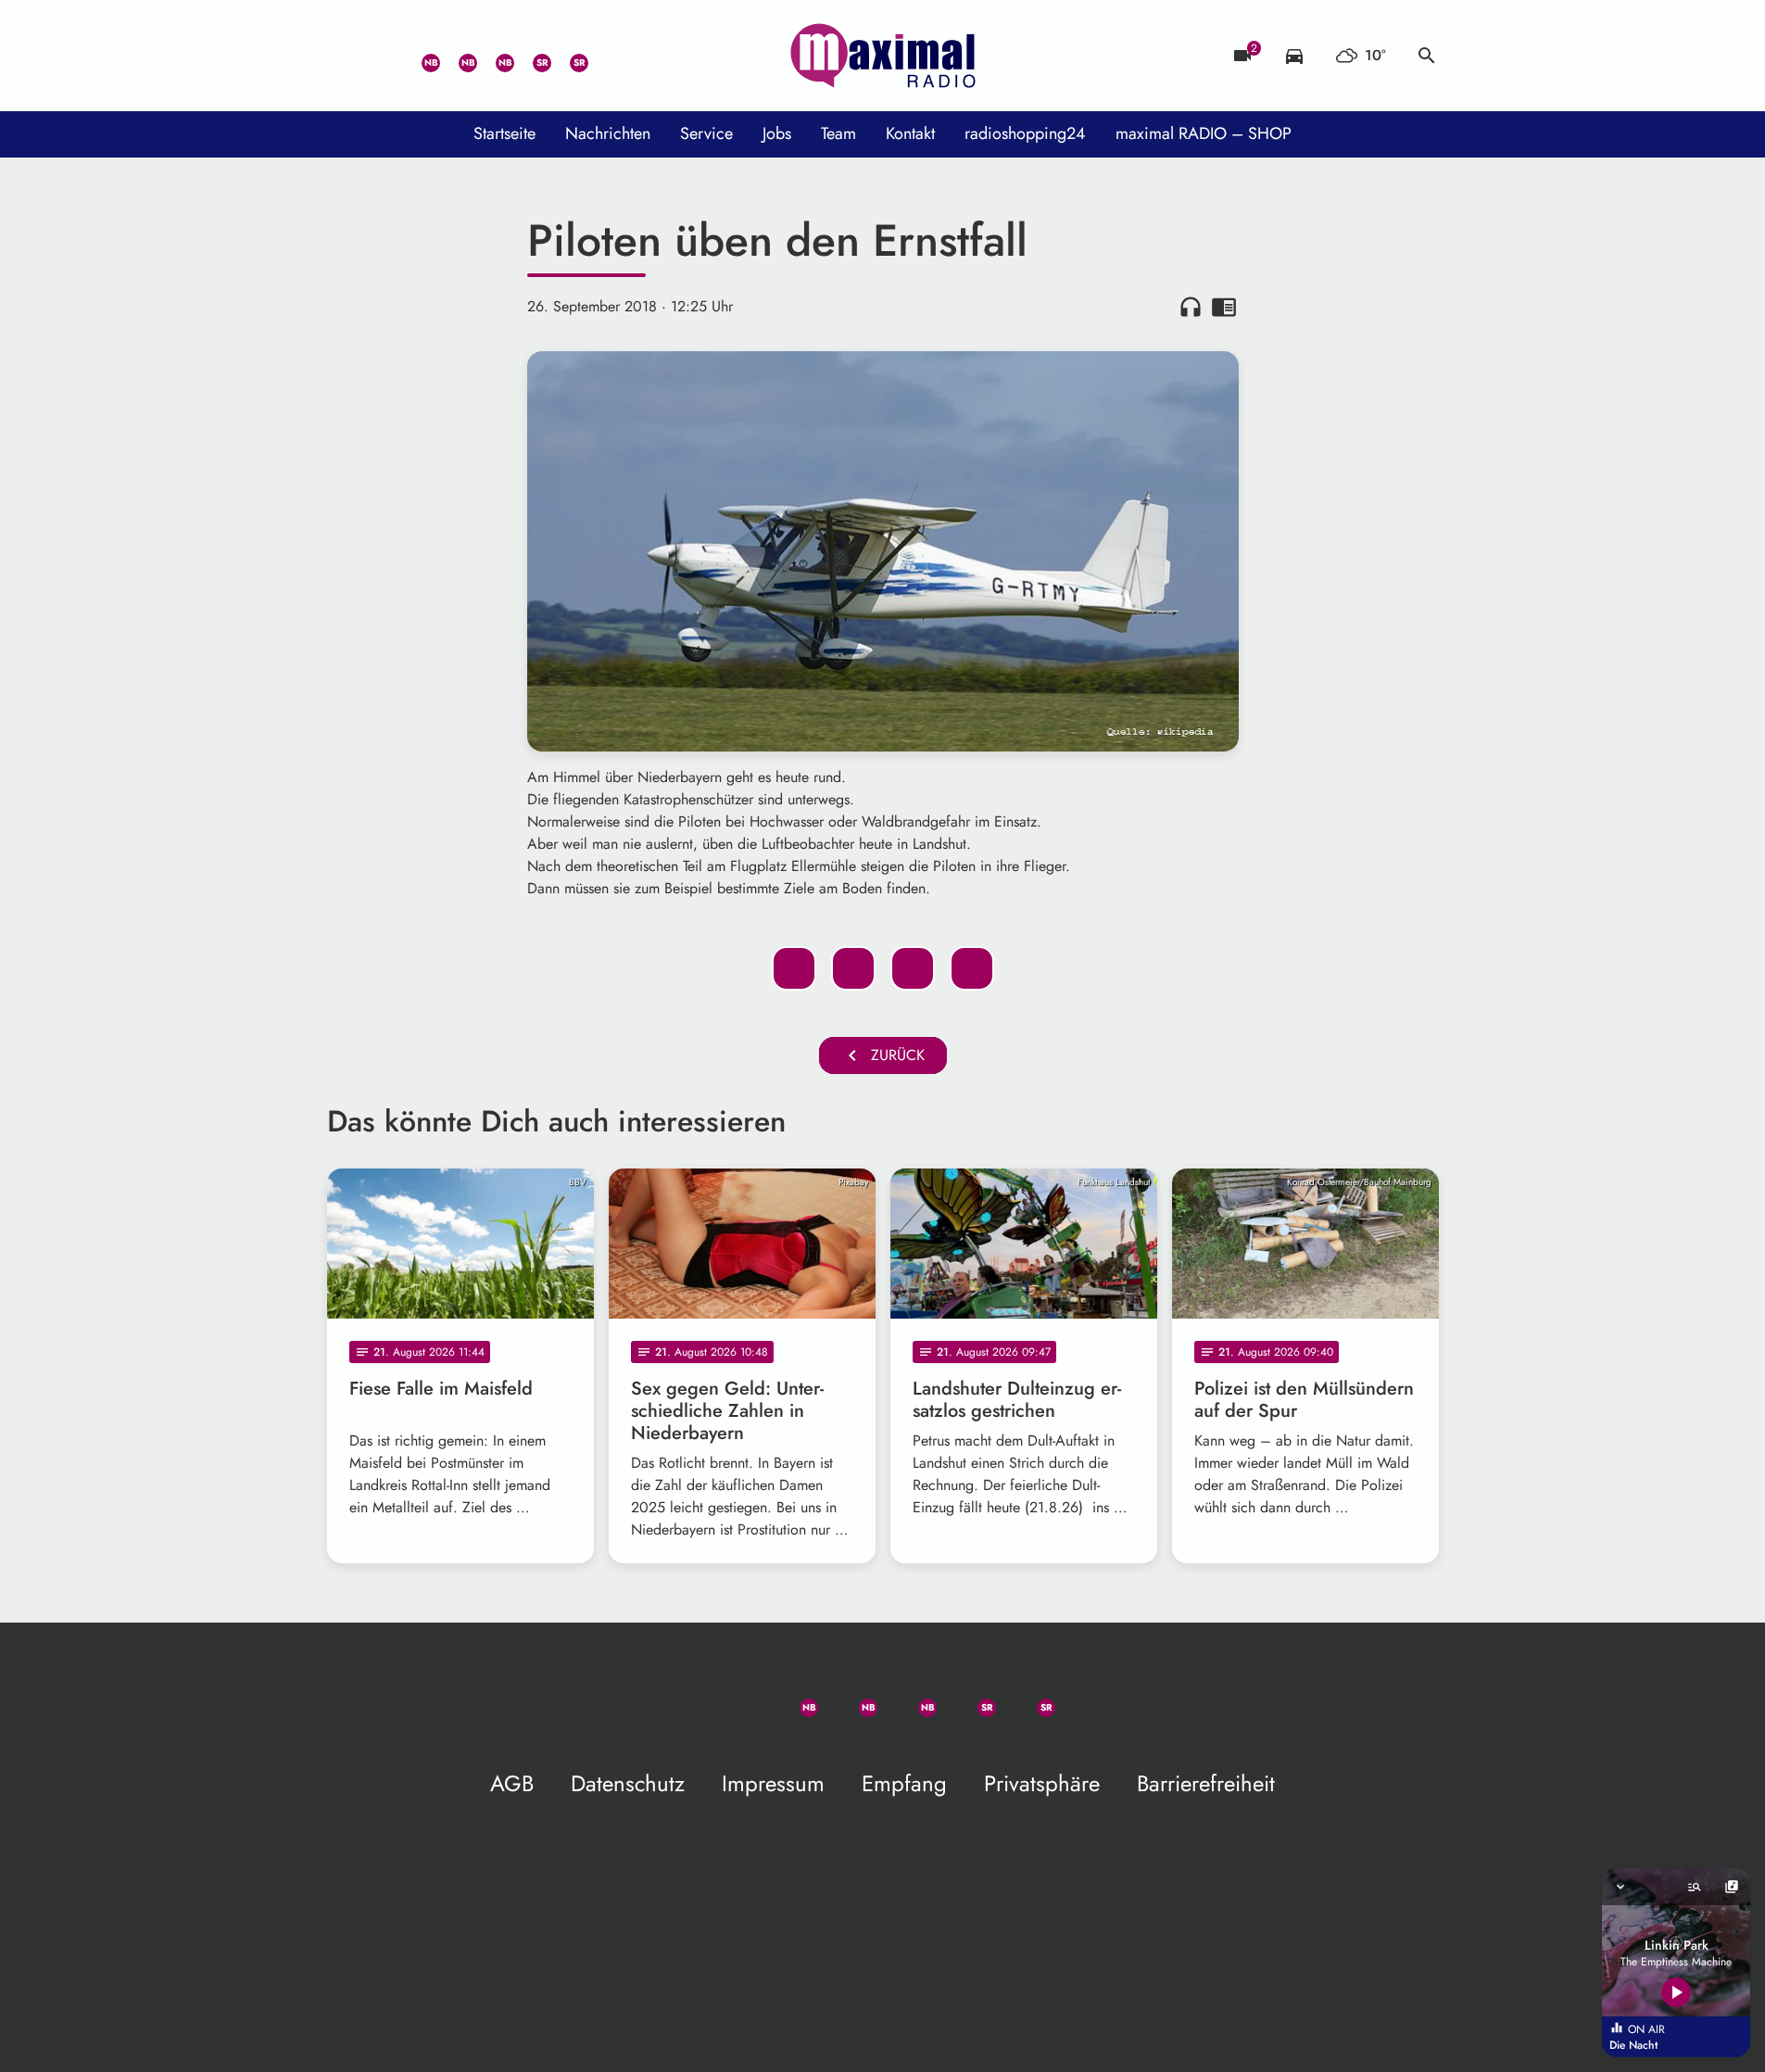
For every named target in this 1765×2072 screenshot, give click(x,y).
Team (838, 133)
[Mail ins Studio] (346, 56)
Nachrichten (608, 133)
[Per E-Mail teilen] (972, 968)
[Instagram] (494, 56)
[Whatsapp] (420, 56)
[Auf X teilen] (853, 968)
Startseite (504, 133)
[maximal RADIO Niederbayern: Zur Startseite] (883, 56)
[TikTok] (605, 56)
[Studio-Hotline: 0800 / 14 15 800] (383, 56)
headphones (1191, 307)
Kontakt (910, 133)
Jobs (777, 133)
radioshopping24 (1025, 133)
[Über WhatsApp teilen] (913, 968)
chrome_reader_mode (1224, 307)
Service (706, 133)
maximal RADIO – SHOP (1204, 133)
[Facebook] (457, 56)
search (1427, 56)
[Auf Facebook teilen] (794, 968)
